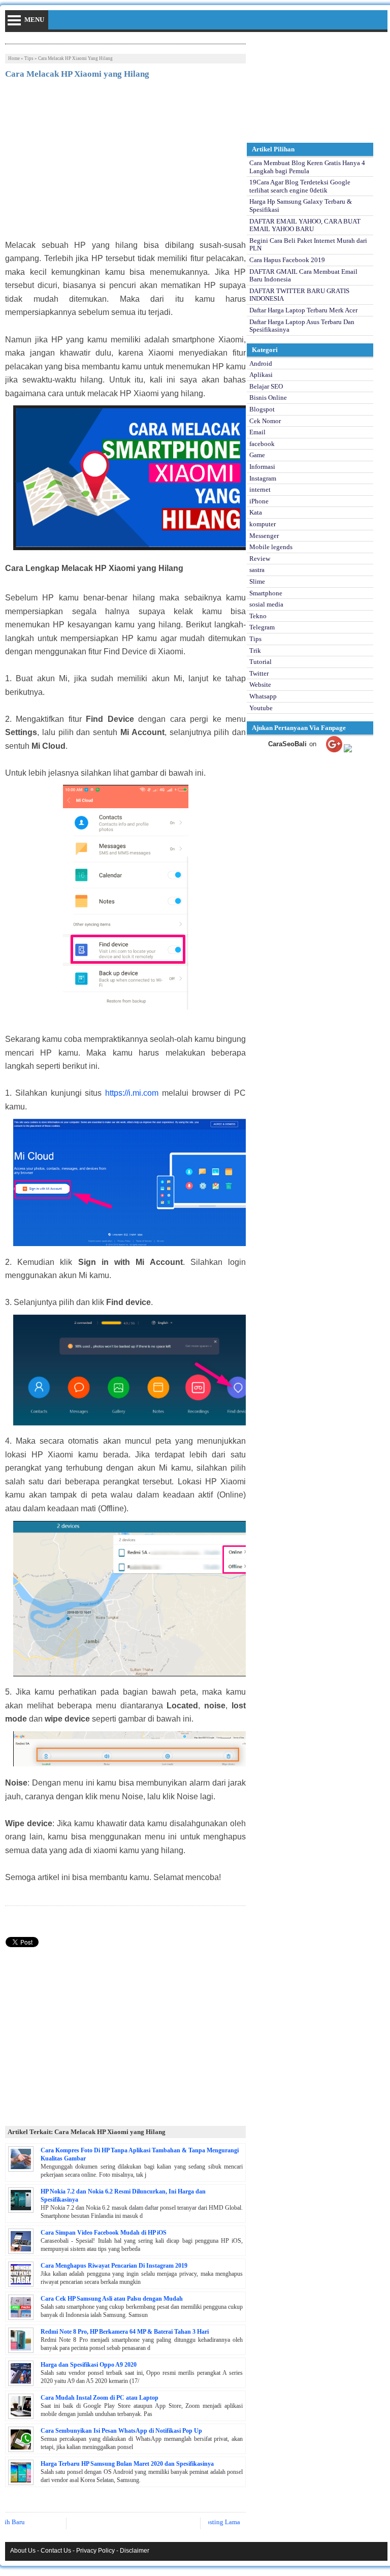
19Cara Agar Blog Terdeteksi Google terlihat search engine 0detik (300, 186)
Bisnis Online (268, 397)
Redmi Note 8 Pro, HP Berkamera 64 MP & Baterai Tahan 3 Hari (125, 2332)
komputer (263, 524)
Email (257, 432)
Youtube (261, 708)
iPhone (259, 501)
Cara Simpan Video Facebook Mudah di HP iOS (104, 2233)
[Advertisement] (125, 163)
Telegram (262, 627)
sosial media (266, 604)
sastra (257, 570)
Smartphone (266, 593)
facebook (262, 444)
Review (260, 559)
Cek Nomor (265, 421)
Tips (29, 58)
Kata (256, 512)
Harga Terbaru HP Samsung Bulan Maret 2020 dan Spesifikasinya (127, 2464)
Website (260, 685)
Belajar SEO (266, 386)
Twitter (259, 673)
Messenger (264, 536)
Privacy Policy (95, 2551)
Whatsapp (263, 696)
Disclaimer (135, 2551)
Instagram (263, 478)
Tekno (258, 616)
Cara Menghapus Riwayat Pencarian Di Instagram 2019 (114, 2266)
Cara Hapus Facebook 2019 (287, 260)
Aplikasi (261, 375)
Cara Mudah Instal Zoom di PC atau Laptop (100, 2398)
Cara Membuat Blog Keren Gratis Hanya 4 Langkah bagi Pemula (307, 167)
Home (14, 58)
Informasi (262, 467)
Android (261, 363)
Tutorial (261, 662)
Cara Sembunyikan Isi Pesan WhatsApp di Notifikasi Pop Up (121, 2431)
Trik (255, 650)
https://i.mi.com (132, 1093)
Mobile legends (271, 547)
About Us (23, 2551)
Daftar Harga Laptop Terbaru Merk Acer (303, 310)
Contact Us (56, 2551)
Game (257, 455)
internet (260, 489)
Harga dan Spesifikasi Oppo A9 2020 (89, 2365)
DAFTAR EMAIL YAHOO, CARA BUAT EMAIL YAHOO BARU (305, 225)
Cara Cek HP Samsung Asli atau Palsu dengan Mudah (112, 2299)
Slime (257, 581)
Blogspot (262, 409)
